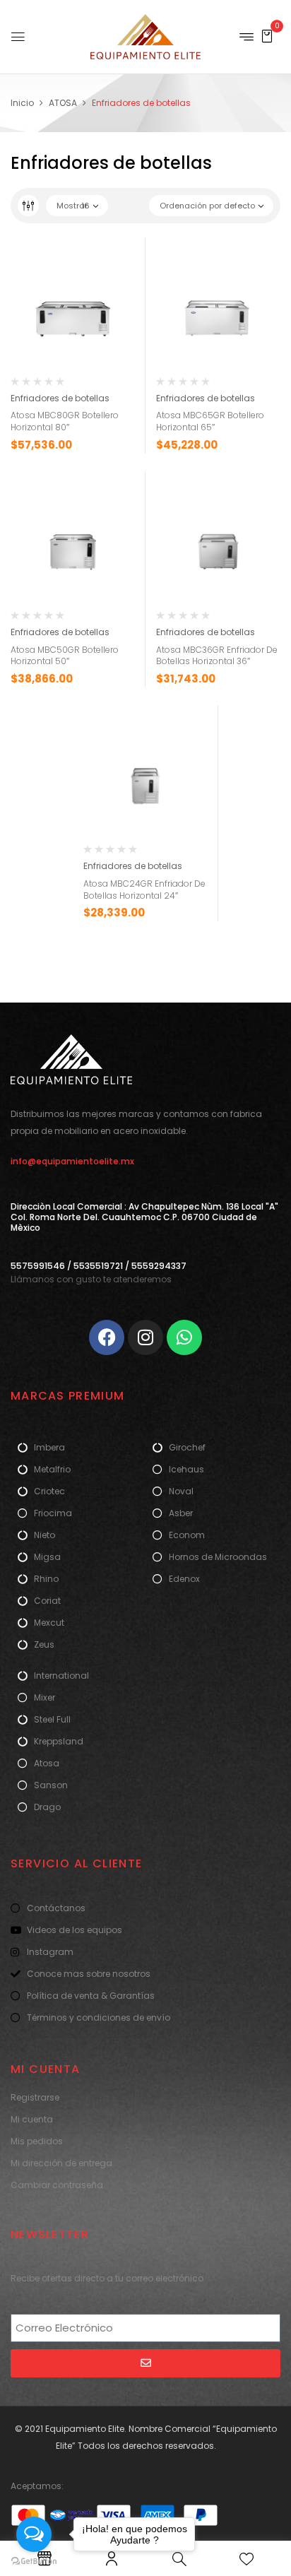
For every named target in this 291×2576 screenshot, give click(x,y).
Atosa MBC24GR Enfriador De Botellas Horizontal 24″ (144, 890)
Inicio (22, 103)
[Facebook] (107, 1337)
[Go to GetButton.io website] (34, 2562)
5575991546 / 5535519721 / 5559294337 (99, 1266)
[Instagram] (145, 1337)
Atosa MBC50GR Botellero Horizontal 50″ (65, 656)
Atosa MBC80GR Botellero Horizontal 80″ (65, 421)
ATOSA (63, 103)
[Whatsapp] (184, 1337)
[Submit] (145, 2363)
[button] (267, 36)
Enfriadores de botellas (60, 398)
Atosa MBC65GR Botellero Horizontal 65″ (210, 421)
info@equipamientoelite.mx (72, 1161)
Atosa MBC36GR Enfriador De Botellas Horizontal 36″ (217, 656)
